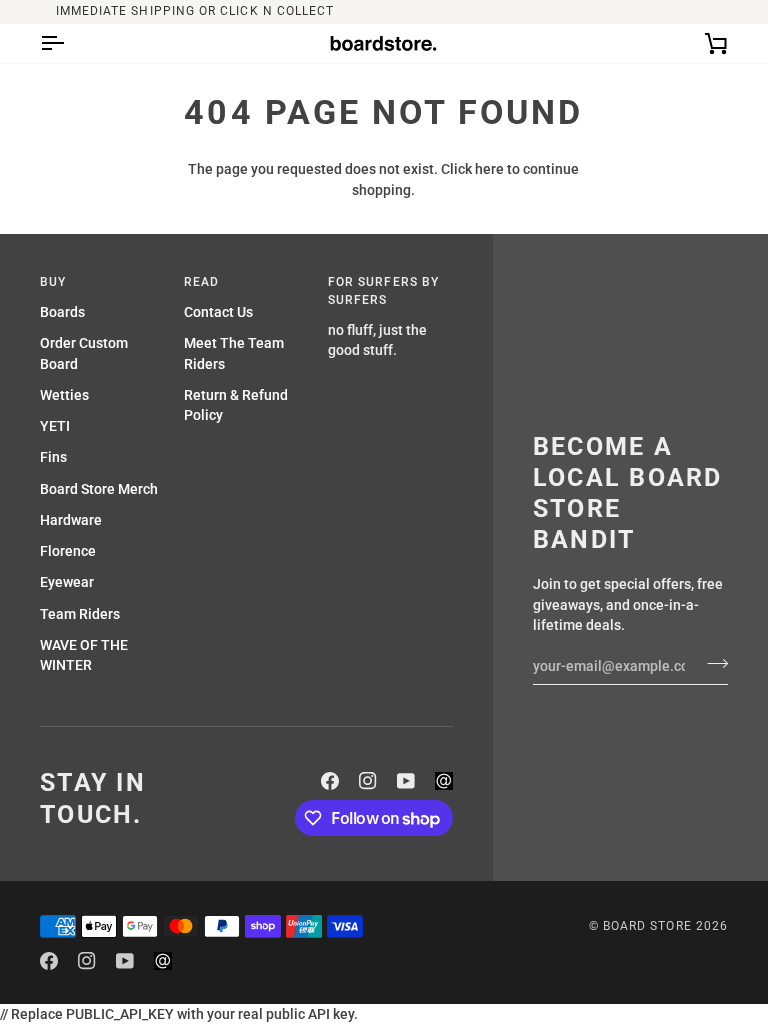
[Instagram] (368, 781)
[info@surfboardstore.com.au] (444, 781)
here (489, 169)
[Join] (711, 663)
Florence (68, 551)
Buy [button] (53, 282)
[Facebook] (330, 781)
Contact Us (218, 312)
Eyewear (67, 582)
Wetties (64, 395)
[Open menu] (70, 43)
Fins (53, 457)
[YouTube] (406, 781)
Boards (62, 312)
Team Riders (80, 614)
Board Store (647, 926)
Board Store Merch (99, 489)
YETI (55, 426)
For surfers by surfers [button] (383, 291)
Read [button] (201, 282)
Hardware (71, 520)
